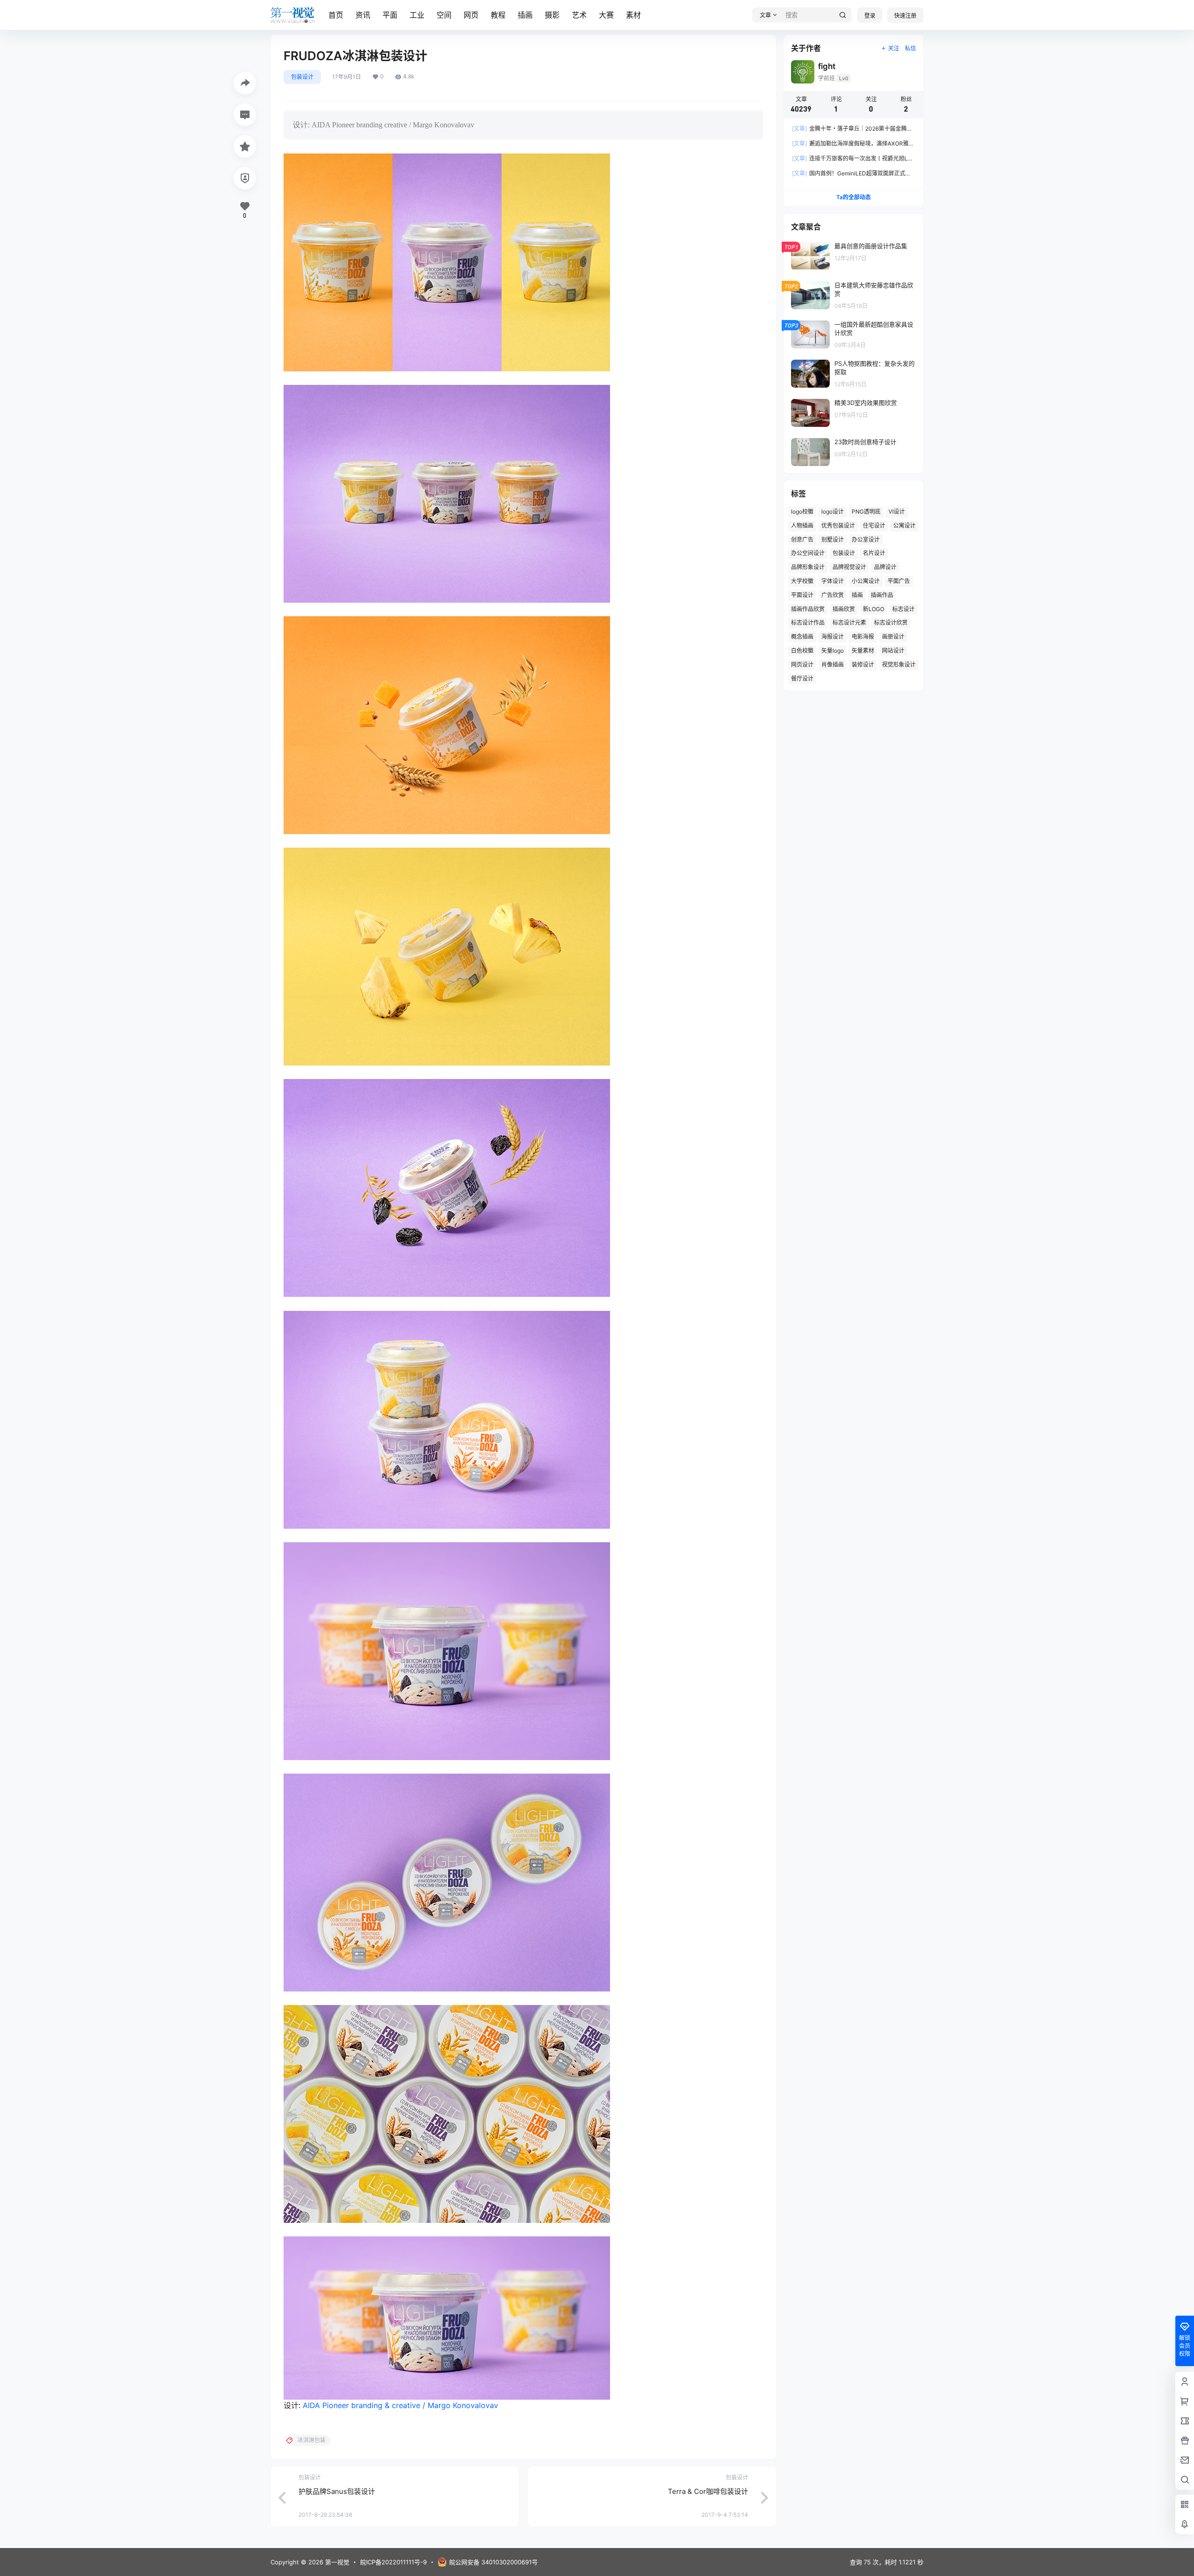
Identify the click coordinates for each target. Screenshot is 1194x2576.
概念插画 (802, 637)
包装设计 (302, 77)
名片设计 (874, 553)
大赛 (606, 15)
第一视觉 (336, 2562)
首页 (336, 15)
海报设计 (833, 637)
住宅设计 (874, 526)
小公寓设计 (866, 581)
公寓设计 (904, 526)
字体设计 (833, 581)
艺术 (579, 15)
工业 (417, 15)
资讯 (363, 15)
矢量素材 (863, 651)
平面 (390, 15)
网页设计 (802, 665)
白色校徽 (802, 651)
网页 (471, 15)
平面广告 (899, 581)
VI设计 (897, 512)
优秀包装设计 (838, 526)
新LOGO (874, 609)
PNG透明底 (866, 512)
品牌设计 (885, 567)
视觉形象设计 (899, 665)
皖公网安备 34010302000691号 (493, 2562)
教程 (498, 15)
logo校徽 (802, 512)
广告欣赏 (833, 595)
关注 (894, 48)
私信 (910, 48)
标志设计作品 (808, 623)
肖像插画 (833, 665)
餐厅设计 (802, 679)
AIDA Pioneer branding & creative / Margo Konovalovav (400, 2405)
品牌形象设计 (808, 567)
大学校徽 (802, 581)
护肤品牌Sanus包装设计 (337, 2491)
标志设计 (903, 609)
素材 (633, 15)
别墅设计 (833, 540)
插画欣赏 (844, 609)
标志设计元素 (849, 623)
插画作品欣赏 (808, 609)
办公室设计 (866, 540)
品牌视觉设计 (849, 567)
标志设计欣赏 (891, 623)
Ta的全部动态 (854, 197)
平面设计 (802, 595)
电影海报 (863, 637)
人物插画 (802, 526)
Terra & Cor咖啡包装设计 (708, 2491)
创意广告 (802, 540)
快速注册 (905, 16)
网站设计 (893, 651)
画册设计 (893, 637)
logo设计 (833, 512)
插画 (525, 15)
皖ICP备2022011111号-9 (393, 2562)
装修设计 (863, 665)
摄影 (552, 15)
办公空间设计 (808, 553)
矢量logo (833, 651)
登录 (870, 16)
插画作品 (882, 595)
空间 (444, 15)
